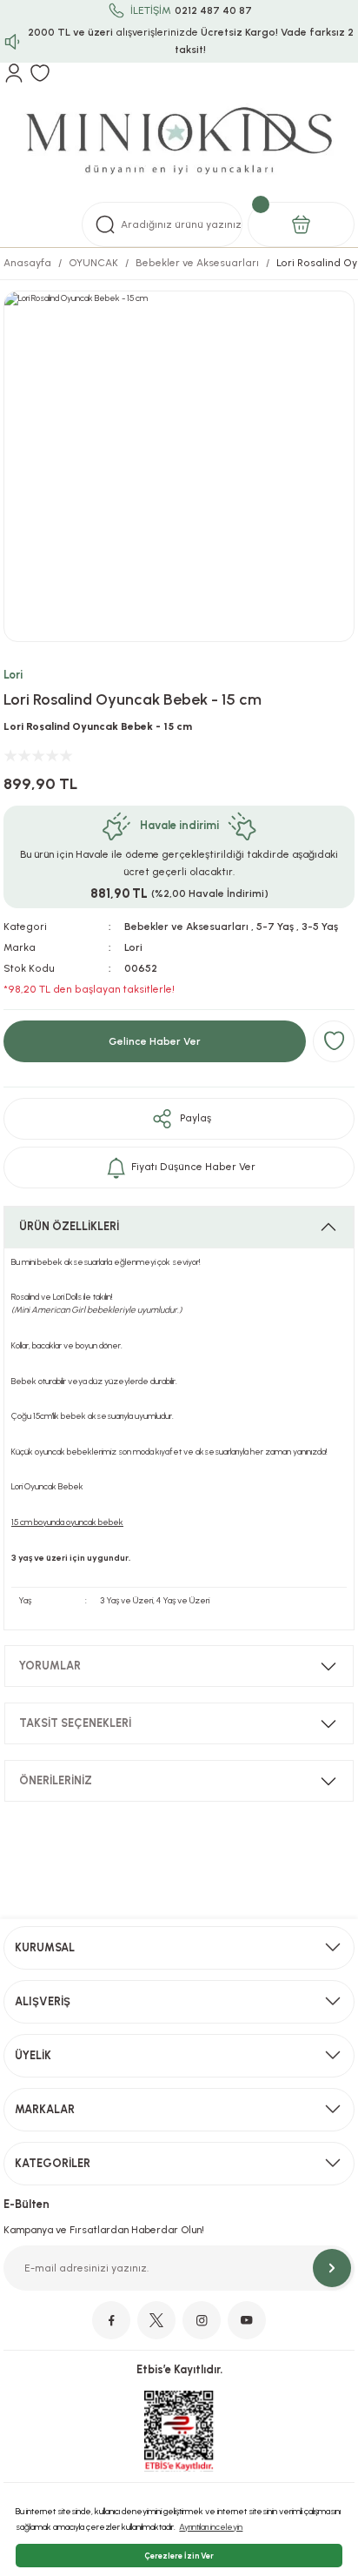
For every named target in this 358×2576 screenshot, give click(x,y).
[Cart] (301, 224)
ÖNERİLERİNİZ (56, 1780)
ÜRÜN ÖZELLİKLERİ (69, 1226)
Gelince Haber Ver (155, 1041)
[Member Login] (14, 73)
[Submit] (332, 2268)
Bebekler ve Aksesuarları (186, 927)
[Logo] (179, 142)
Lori (13, 675)
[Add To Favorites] (334, 1041)
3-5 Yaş (320, 927)
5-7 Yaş (275, 927)
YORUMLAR (50, 1666)
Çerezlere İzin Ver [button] (179, 2556)
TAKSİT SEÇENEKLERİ (75, 1723)
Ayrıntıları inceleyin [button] (211, 2527)
